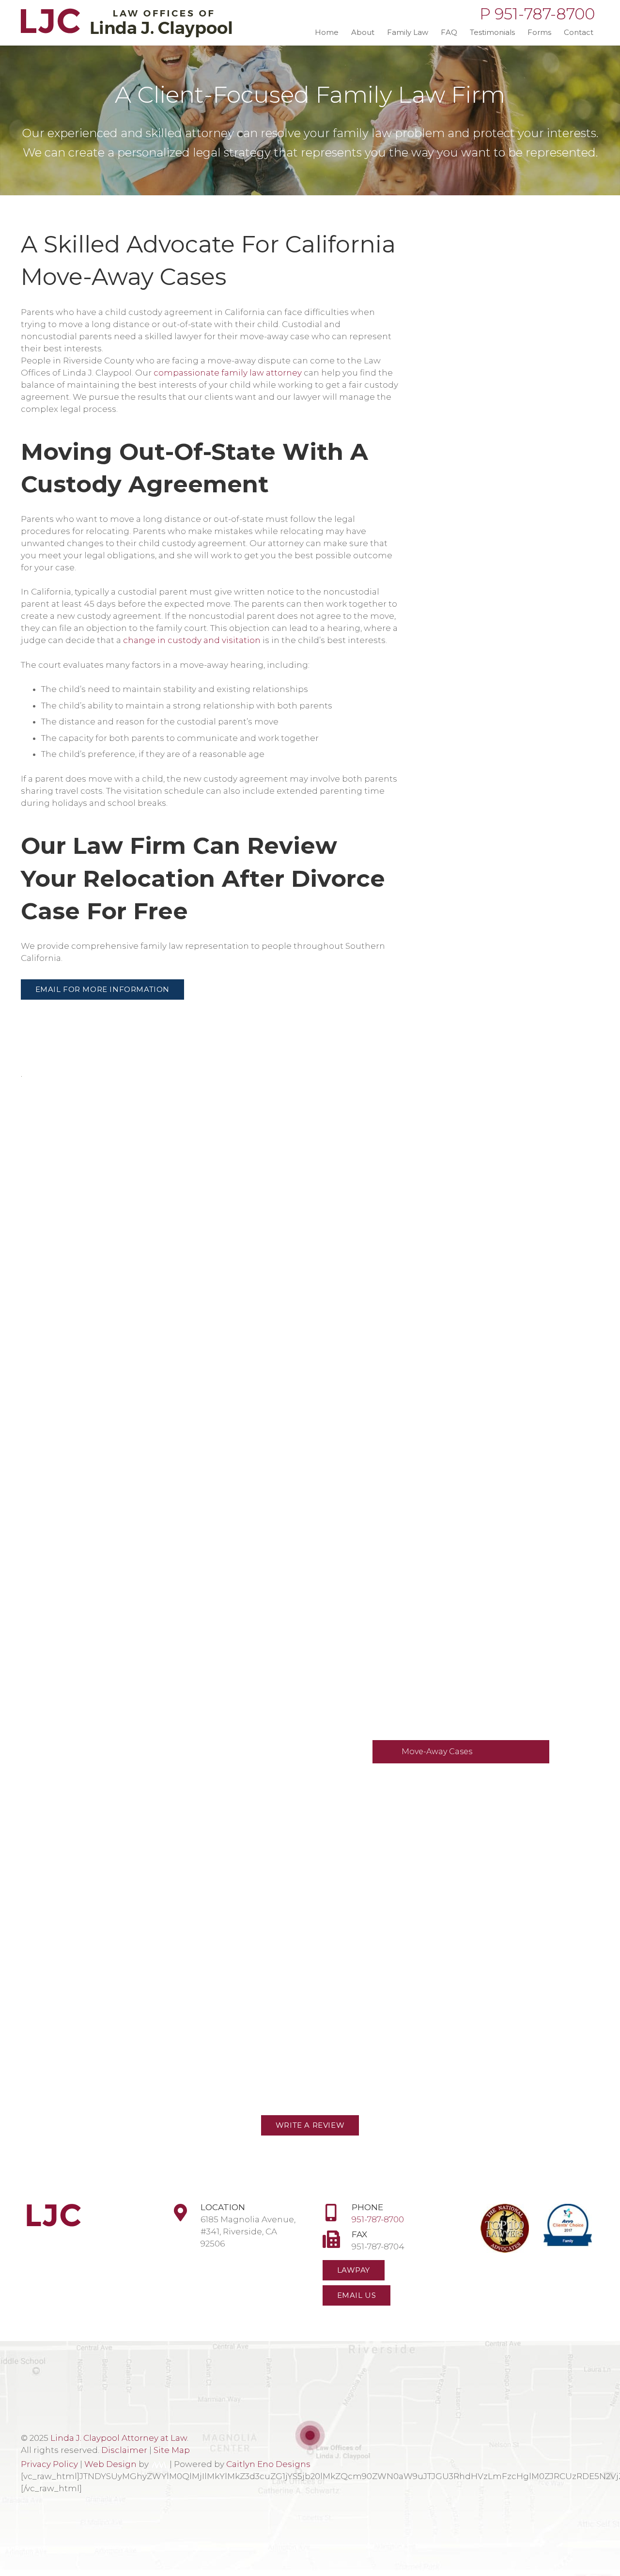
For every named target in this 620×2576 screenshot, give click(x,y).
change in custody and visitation (192, 640)
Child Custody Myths (443, 1600)
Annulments (427, 1191)
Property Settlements (445, 1390)
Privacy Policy (49, 2464)
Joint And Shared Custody (454, 1728)
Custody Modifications (447, 1705)
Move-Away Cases (437, 1751)
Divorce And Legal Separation (452, 1238)
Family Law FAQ (433, 1215)
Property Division (437, 1553)
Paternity (420, 1145)
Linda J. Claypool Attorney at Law (119, 2438)
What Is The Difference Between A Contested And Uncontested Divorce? (471, 1471)
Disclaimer (124, 2450)
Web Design (110, 2464)
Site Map (172, 2450)
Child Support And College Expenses (456, 1804)
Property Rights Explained (455, 1366)
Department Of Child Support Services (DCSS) (463, 1875)
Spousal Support (436, 1507)
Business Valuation (440, 1343)
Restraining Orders (440, 1168)
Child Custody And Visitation (450, 1577)
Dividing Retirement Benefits (461, 1320)
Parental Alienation (442, 1658)
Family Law (414, 1122)
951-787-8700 (378, 2219)
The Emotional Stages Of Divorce (469, 1296)
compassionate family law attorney (228, 373)
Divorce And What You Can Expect (471, 1530)
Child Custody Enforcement (458, 1682)
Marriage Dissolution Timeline (463, 1413)
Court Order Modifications (455, 1436)
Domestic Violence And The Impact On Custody (457, 1629)
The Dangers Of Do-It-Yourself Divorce (463, 1267)
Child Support (421, 1775)
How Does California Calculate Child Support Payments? (463, 1839)
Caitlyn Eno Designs (268, 2464)
